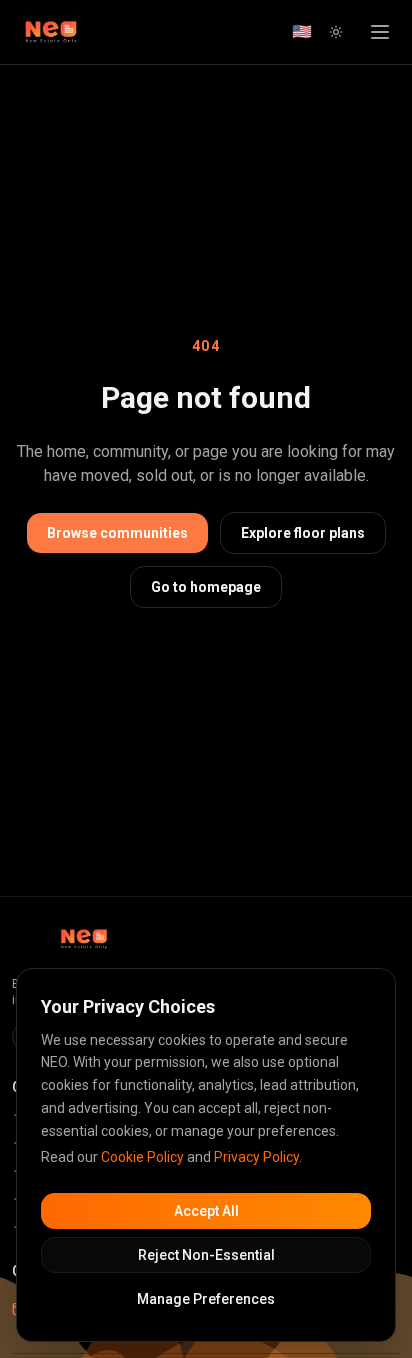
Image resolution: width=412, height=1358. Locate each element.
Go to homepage (206, 587)
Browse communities (117, 533)
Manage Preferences (206, 1299)
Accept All (206, 1211)
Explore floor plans (303, 533)
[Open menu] (380, 32)
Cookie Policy (142, 1157)
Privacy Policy (256, 1157)
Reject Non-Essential (206, 1255)
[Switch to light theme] (336, 32)
